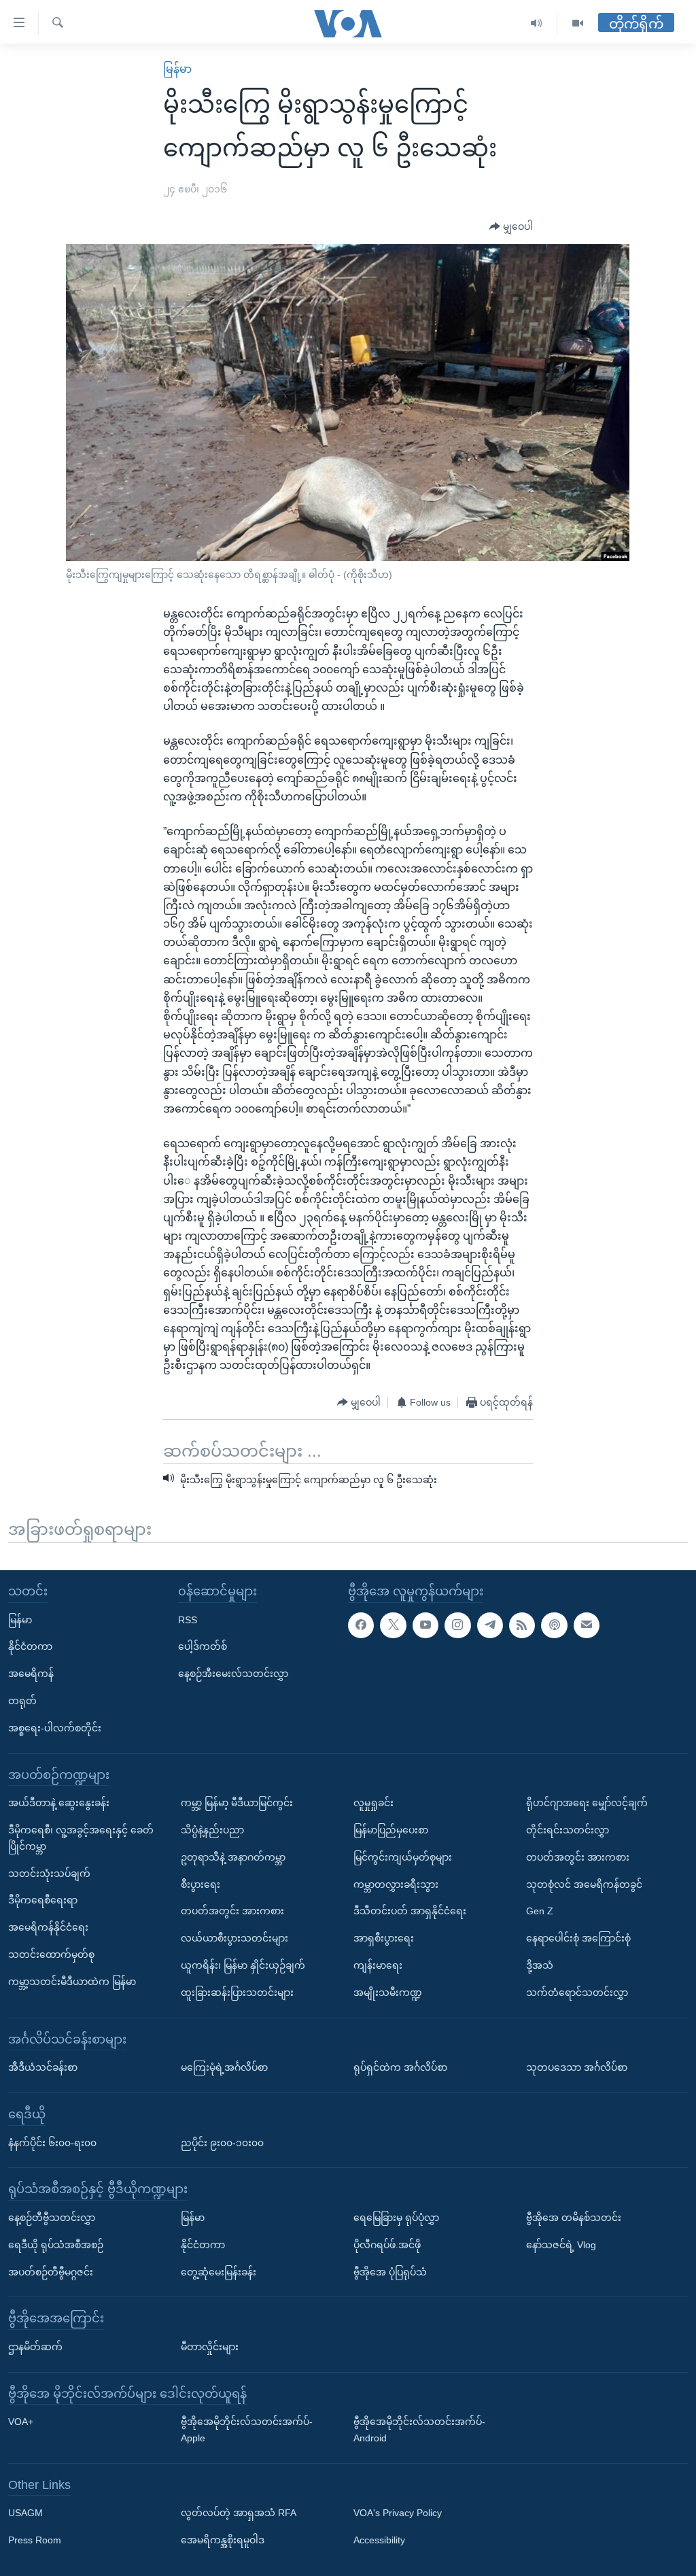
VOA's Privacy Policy (398, 2513)
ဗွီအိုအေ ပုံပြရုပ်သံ (390, 2272)
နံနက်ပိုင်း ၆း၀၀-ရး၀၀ (52, 2143)
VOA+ (21, 2422)
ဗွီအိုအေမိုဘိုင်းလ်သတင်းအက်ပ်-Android (419, 2430)
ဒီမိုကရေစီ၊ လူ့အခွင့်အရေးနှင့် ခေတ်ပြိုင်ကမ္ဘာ (81, 1838)
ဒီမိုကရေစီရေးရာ (43, 1901)
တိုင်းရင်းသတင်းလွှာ (568, 1830)
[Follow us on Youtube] (425, 1625)
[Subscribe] (587, 1625)
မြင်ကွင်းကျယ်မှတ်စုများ (403, 1857)
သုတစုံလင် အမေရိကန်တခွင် (584, 1884)
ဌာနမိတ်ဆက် (35, 2347)
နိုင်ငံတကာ (30, 1647)
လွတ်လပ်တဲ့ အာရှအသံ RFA (239, 2513)
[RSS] (522, 1625)
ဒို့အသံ (540, 1965)
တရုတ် (22, 1701)
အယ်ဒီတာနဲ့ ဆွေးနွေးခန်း (59, 1803)
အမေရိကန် (31, 1674)
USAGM (25, 2513)
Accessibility (379, 2540)
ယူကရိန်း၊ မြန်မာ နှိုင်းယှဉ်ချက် (243, 1965)
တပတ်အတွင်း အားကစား (232, 1912)
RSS (188, 1620)
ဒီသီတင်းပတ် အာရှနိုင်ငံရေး (410, 1912)
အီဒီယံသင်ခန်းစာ (43, 2067)
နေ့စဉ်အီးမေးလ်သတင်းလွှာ (233, 1674)
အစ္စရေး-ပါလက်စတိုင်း (55, 1728)
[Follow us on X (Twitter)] (393, 1625)
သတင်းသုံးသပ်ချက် (49, 1874)
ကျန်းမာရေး (378, 1965)
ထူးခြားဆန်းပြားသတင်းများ (237, 1993)
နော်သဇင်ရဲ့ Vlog (561, 2245)
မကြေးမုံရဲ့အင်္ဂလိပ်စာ (224, 2067)
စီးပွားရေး (201, 1884)
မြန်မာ (177, 69)
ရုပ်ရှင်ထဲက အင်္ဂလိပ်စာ (400, 2067)
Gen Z (540, 1912)
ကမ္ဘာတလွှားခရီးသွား (396, 1884)
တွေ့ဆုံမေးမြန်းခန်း (219, 2272)
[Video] (578, 23)
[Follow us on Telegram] (490, 1625)
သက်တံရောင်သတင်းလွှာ (577, 1993)
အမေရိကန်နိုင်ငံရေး (48, 1927)
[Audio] (537, 23)
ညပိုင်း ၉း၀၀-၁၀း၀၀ (222, 2143)
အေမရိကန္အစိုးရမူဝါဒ (223, 2540)
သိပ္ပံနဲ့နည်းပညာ (212, 1830)
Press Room (35, 2540)
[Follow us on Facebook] (361, 1625)
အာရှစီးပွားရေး (384, 1938)
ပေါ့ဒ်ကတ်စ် (203, 1647)
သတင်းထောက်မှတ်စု (51, 1954)
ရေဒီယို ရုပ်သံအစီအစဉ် (56, 2245)
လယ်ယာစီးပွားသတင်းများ (234, 1938)
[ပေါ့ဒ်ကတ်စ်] (554, 1625)
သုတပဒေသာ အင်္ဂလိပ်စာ (577, 2067)
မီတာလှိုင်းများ (210, 2347)
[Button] (511, 227)
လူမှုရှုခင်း (373, 1803)
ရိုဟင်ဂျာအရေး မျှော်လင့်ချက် (587, 1803)
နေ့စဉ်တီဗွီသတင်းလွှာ (52, 2218)
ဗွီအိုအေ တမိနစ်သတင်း (574, 2218)
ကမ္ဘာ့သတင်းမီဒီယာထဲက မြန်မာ (72, 1982)
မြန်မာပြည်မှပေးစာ (391, 1830)
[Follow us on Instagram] (457, 1625)
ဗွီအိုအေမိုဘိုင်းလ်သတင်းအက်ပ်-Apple (247, 2430)
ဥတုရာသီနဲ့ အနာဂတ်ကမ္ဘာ (233, 1857)
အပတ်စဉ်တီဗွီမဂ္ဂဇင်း (51, 2272)
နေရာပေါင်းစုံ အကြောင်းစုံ (578, 1938)
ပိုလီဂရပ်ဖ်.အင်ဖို (387, 2245)
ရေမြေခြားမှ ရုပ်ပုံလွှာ (396, 2218)
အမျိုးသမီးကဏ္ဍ (388, 1993)
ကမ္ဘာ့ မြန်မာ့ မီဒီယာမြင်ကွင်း (237, 1803)
